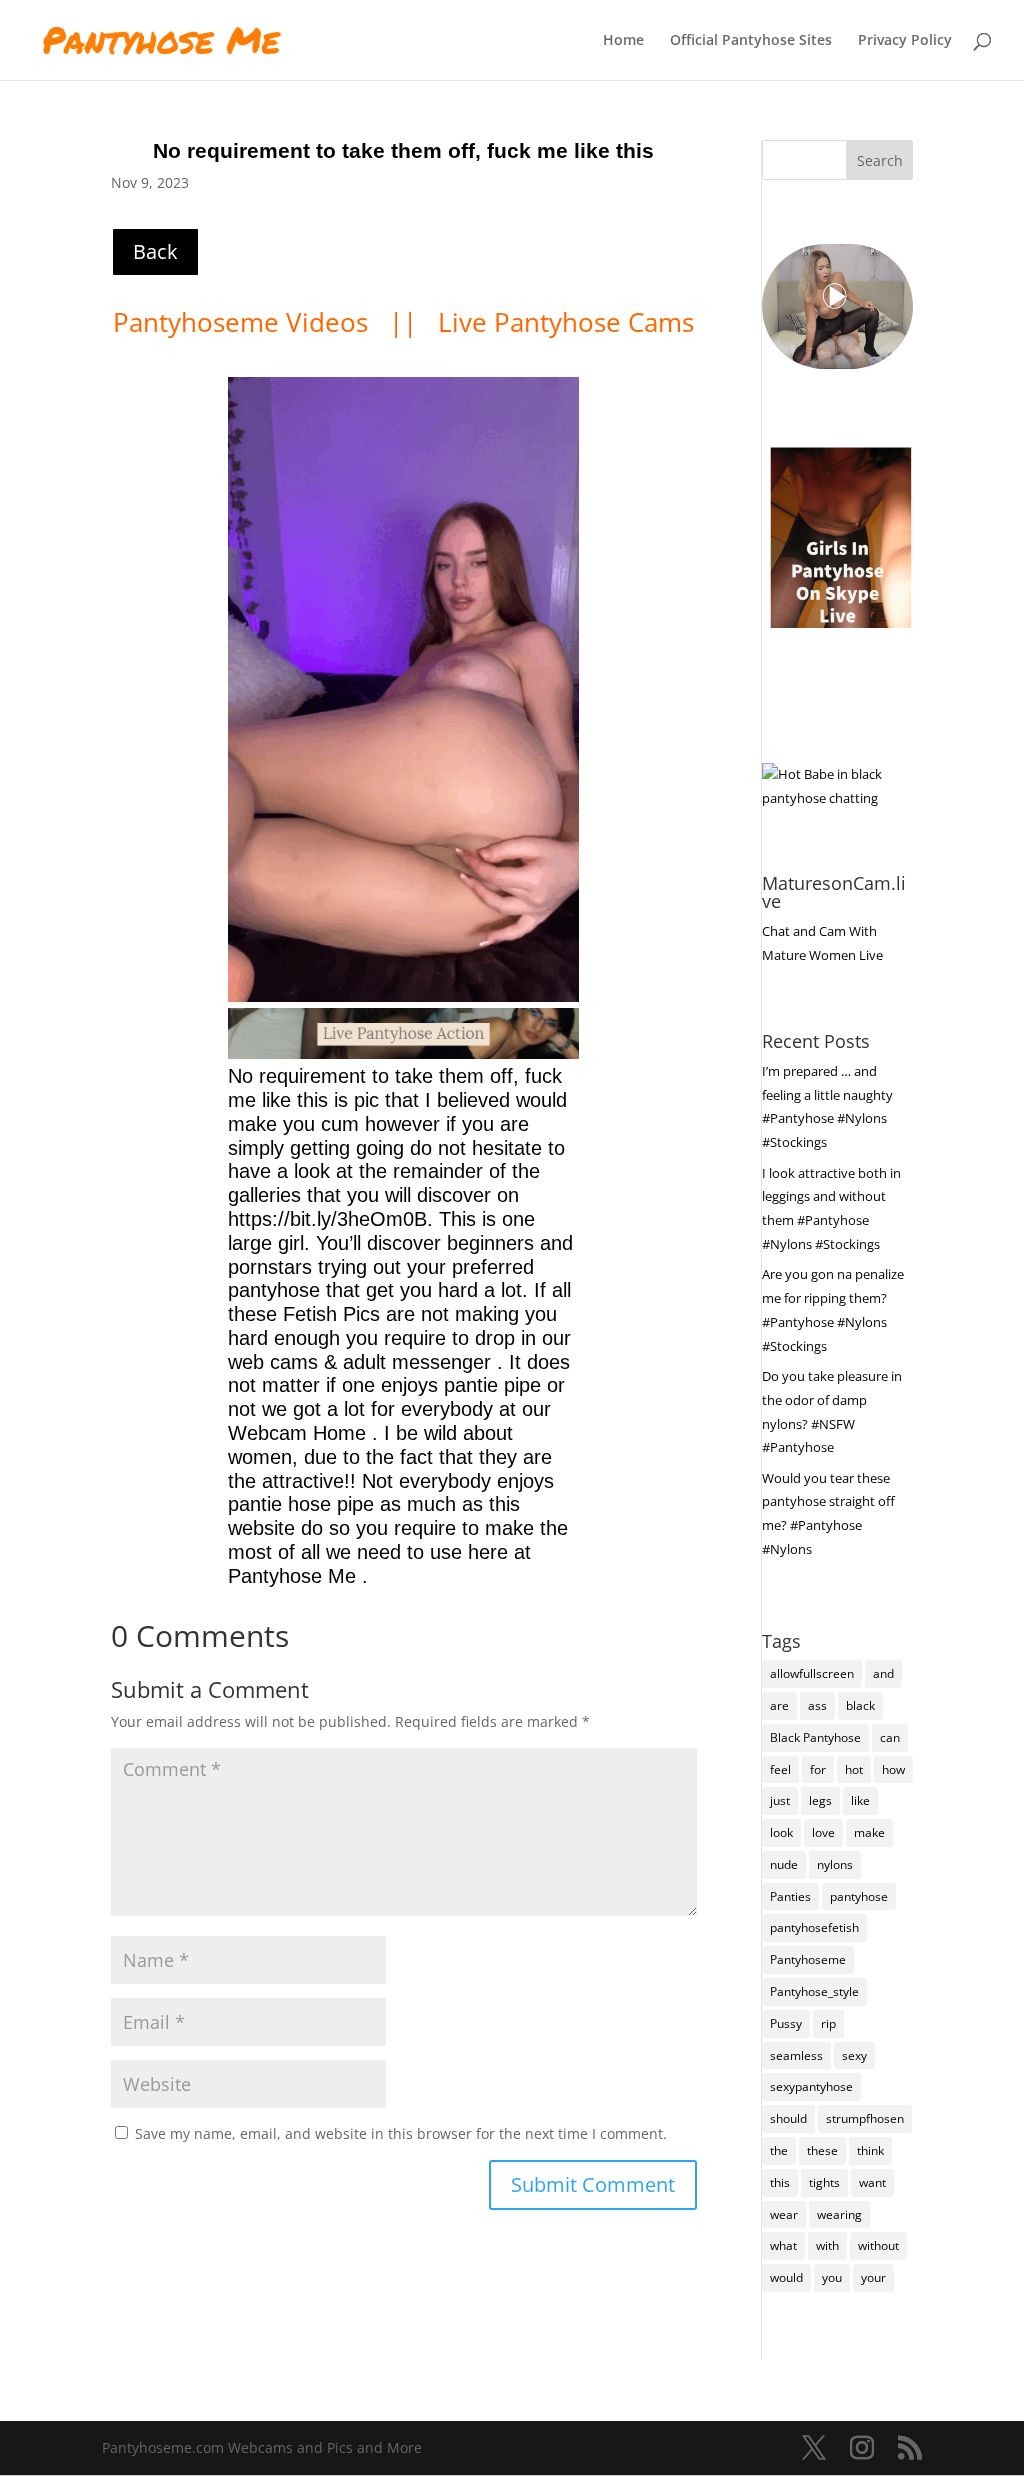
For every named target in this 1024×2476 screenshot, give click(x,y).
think (870, 2150)
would (786, 2277)
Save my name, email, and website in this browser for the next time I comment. (401, 2133)
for (818, 1769)
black (860, 1705)
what (783, 2245)
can (890, 1737)
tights (824, 2182)
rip (828, 2023)
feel (780, 1769)
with (827, 2245)
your (873, 2277)
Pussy (786, 2023)
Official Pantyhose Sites (751, 41)
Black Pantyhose (815, 1737)
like (860, 1800)
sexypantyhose (811, 2086)
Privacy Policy (905, 41)
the (779, 2150)
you (832, 2277)
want (872, 2182)
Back (155, 251)
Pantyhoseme (808, 1959)
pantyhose (859, 1896)
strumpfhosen (865, 2118)
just (780, 1800)
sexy (854, 2055)
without (878, 2245)
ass (817, 1705)
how (893, 1769)
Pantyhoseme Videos (244, 322)
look (781, 1832)
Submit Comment (593, 2184)
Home (623, 41)
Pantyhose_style (814, 1991)
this (780, 2182)
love (823, 1832)
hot (854, 1769)
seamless (796, 2055)
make (869, 1832)
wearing (839, 2214)
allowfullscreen (812, 1673)
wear (784, 2214)
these (822, 2150)
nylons (835, 1864)
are (779, 1705)
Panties (790, 1896)
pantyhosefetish (814, 1927)
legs (820, 1800)
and (883, 1673)
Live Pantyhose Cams (566, 322)
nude (784, 1864)
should (788, 2118)
